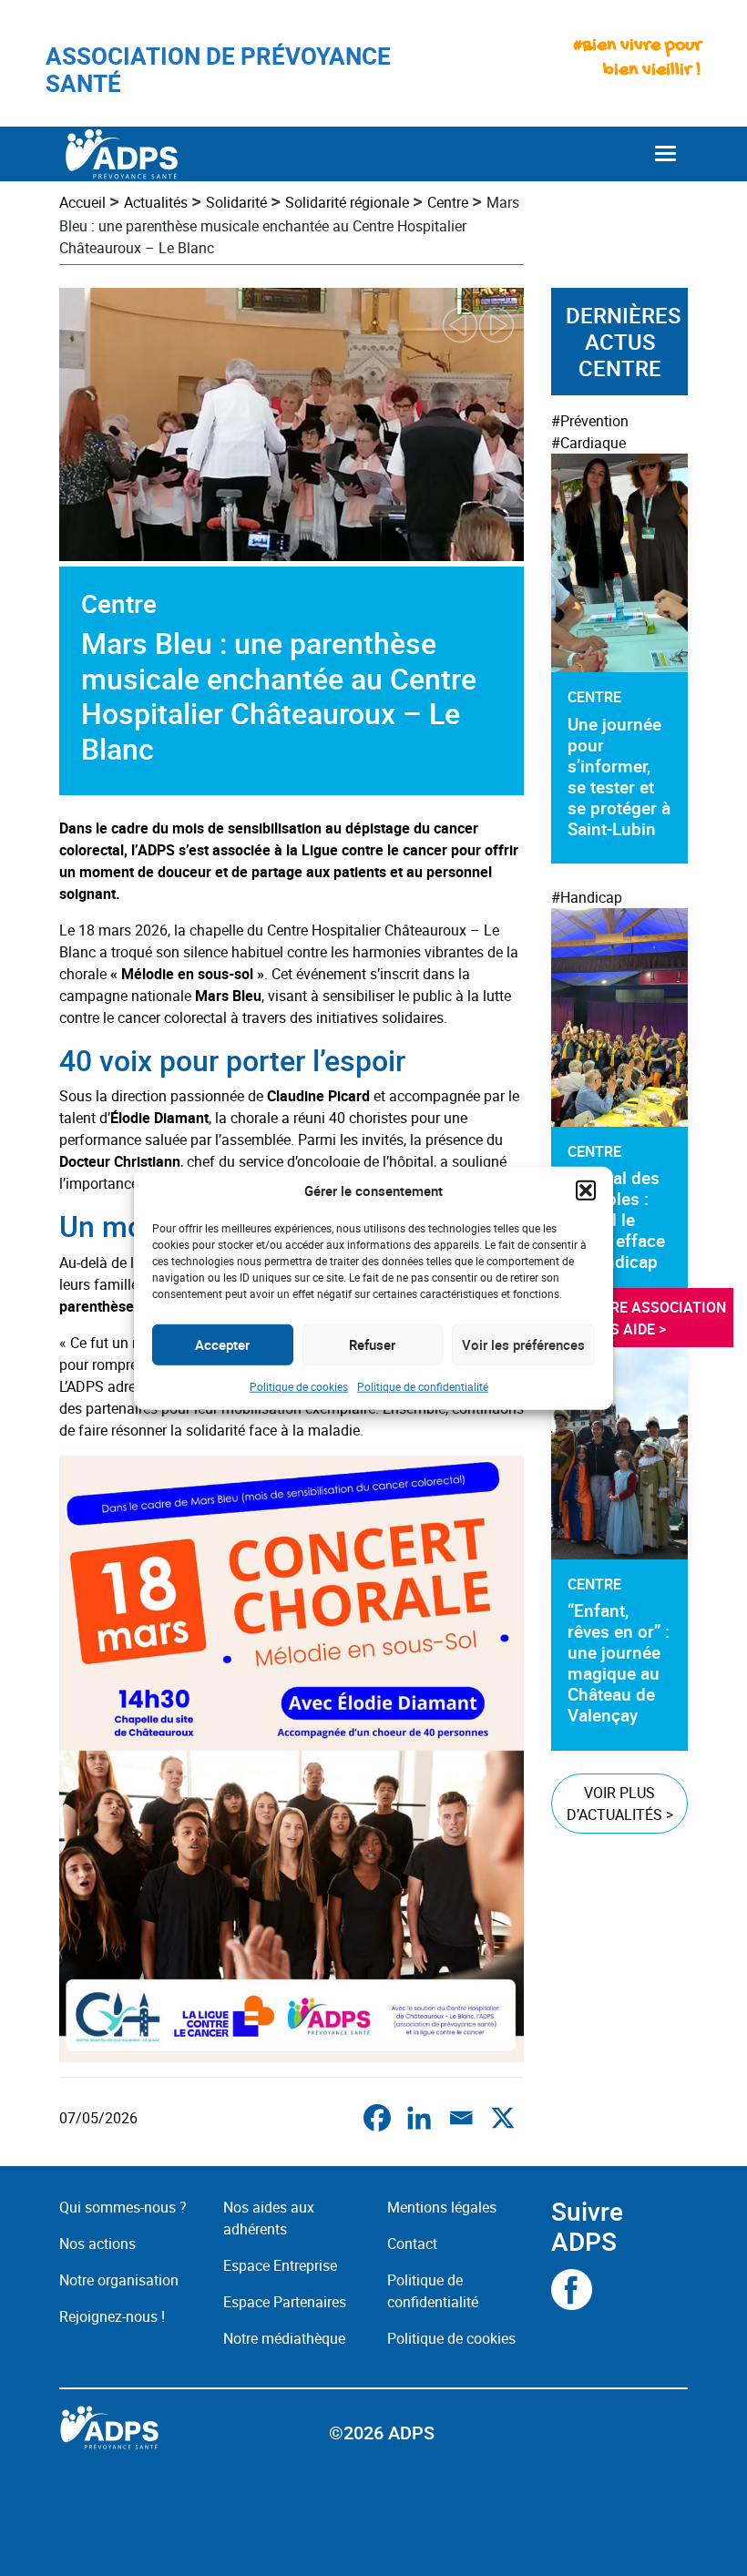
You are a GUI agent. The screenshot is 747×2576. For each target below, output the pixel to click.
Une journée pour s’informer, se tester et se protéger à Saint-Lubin (619, 777)
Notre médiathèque (286, 2338)
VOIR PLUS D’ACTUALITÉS (620, 1804)
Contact (412, 2244)
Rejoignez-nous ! (112, 2316)
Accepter (222, 1344)
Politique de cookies (299, 1385)
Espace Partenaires (285, 2302)
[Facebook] (377, 2118)
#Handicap (587, 897)
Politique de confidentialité (423, 1385)
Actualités (156, 202)
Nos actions (97, 2244)
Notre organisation (119, 2280)
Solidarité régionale (347, 202)
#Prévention (590, 421)
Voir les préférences (523, 1344)
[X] (503, 2118)
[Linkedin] (419, 2118)
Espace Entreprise (280, 2265)
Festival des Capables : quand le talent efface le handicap (616, 1220)
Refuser (372, 1344)
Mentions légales (442, 2207)
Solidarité (236, 202)
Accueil (82, 202)
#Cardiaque (588, 443)
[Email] (461, 2118)
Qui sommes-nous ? (123, 2207)
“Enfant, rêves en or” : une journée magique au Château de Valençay (619, 1663)
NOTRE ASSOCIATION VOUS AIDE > (656, 1318)
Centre (448, 202)
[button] (586, 1191)
